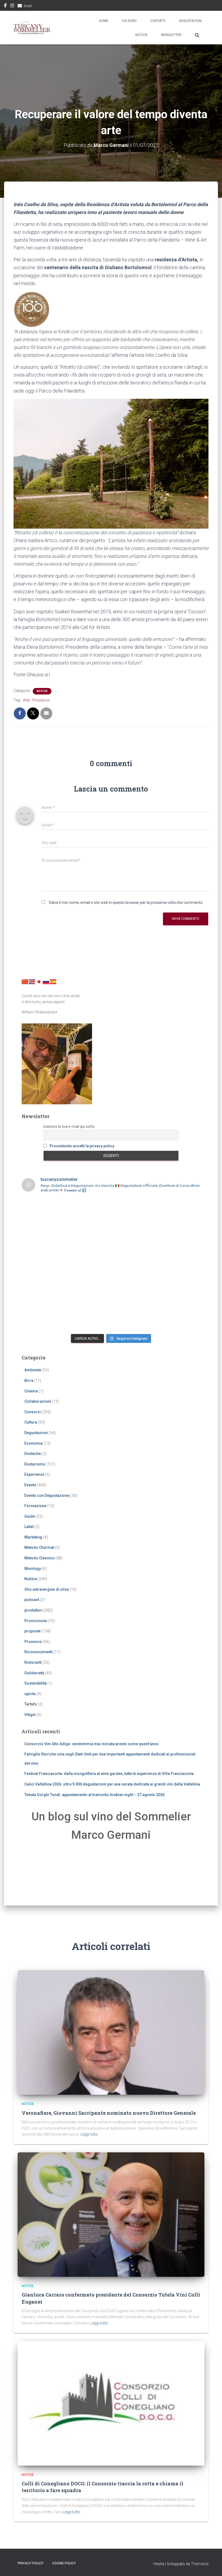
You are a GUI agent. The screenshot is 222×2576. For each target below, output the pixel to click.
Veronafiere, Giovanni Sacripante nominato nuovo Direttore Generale (109, 2113)
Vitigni (30, 1715)
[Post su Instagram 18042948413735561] (179, 1211)
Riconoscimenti (38, 1652)
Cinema (31, 1391)
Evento (30, 1485)
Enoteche (33, 1454)
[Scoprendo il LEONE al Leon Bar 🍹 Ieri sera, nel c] (179, 1317)
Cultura (31, 1422)
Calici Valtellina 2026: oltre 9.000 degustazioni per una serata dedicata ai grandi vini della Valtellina (112, 1784)
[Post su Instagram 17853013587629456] (89, 1238)
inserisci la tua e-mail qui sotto (69, 1126)
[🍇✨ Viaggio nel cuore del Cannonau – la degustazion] (43, 1291)
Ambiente (33, 1370)
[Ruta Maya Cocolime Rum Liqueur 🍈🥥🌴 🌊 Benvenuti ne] (134, 1264)
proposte (32, 1631)
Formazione (35, 1506)
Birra (29, 1381)
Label (29, 1527)
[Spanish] (53, 981)
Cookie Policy (64, 2563)
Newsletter (171, 35)
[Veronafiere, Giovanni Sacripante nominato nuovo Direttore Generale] (111, 2032)
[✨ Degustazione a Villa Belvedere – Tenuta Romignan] (89, 1291)
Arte (26, 700)
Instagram (12, 6)
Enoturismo (35, 1464)
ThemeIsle (200, 2564)
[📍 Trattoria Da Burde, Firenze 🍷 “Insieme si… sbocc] (43, 1317)
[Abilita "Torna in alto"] (211, 2565)
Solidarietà (34, 1673)
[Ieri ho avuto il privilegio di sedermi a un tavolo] (134, 1317)
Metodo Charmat (39, 1547)
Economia (33, 1443)
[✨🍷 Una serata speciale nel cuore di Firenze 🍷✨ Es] (134, 1211)
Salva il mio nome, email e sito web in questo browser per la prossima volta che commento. (126, 902)
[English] (32, 981)
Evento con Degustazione (47, 1495)
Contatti (158, 21)
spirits (30, 1694)
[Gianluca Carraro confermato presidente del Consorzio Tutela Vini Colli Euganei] (111, 2214)
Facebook (5, 6)
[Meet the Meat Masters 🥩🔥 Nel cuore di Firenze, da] (43, 1211)
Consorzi (33, 1412)
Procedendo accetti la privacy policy (82, 1146)
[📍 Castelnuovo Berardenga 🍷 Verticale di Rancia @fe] (89, 1317)
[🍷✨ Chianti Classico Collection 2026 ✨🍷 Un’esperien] (134, 1238)
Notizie (141, 35)
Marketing (33, 1537)
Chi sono (129, 21)
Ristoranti (33, 1662)
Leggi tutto (89, 2134)
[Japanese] (39, 981)
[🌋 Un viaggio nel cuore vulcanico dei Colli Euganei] (89, 1264)
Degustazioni (190, 21)
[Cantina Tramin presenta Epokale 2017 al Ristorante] (179, 1264)
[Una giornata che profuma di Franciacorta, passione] (43, 1264)
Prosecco (41, 700)
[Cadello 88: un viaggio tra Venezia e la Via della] (134, 1291)
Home (104, 21)
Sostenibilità (35, 1683)
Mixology (33, 1569)
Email (28, 6)
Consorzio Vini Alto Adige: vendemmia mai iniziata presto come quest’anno (92, 1744)
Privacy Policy (30, 2563)
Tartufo (31, 1704)
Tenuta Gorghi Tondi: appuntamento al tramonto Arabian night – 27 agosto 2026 (94, 1795)
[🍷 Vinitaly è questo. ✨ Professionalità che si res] (89, 1211)
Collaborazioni (38, 1401)
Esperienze (34, 1474)
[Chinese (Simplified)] (25, 981)
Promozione (36, 1621)
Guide (30, 1516)
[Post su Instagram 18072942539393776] (43, 1238)
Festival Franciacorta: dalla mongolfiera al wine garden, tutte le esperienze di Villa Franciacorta (109, 1774)
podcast (32, 1600)
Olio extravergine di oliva (47, 1589)
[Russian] (46, 981)
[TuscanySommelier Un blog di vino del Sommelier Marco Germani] (32, 28)
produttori (33, 1610)
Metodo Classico (40, 1558)
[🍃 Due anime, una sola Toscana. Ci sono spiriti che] (179, 1238)
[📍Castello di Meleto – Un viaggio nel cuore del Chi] (179, 1291)
